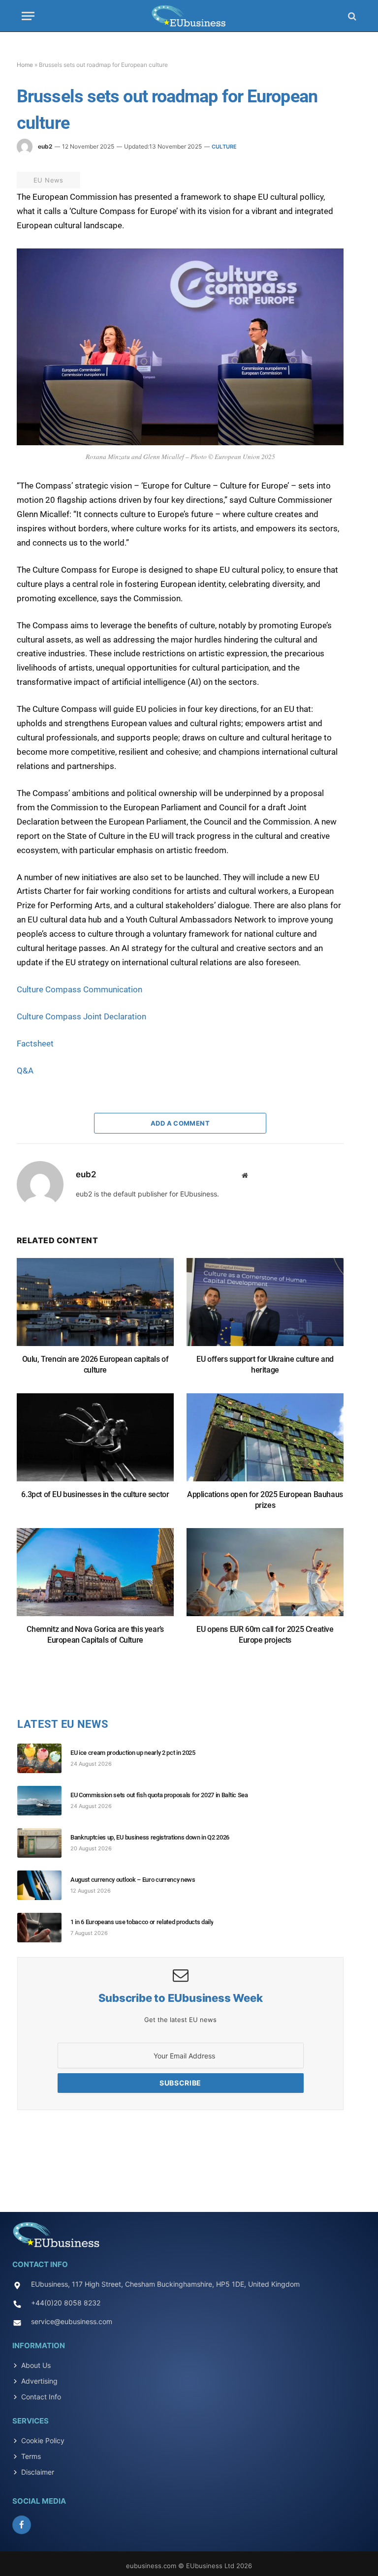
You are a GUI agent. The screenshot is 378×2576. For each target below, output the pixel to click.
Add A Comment (180, 1123)
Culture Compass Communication (81, 989)
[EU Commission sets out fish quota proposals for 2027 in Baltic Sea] (44, 1801)
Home (25, 65)
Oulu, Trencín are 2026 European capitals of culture (95, 1365)
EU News (48, 180)
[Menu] (28, 16)
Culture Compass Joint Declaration (83, 1016)
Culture (224, 147)
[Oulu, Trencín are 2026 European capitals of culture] (95, 1307)
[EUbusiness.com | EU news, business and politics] (189, 16)
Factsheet (37, 1043)
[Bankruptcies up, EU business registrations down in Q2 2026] (44, 1843)
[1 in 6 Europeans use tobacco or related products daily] (44, 1928)
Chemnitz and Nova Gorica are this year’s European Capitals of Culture (95, 1635)
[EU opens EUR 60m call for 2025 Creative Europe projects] (265, 1577)
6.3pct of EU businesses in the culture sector (95, 1494)
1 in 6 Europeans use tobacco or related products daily (142, 1922)
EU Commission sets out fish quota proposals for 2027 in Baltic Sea (159, 1795)
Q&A (26, 1071)
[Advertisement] (189, 2158)
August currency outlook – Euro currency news (133, 1880)
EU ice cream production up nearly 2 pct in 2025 (133, 1753)
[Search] (351, 16)
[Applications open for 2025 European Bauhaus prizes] (265, 1442)
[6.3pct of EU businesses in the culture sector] (95, 1442)
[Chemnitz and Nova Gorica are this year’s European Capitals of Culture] (95, 1577)
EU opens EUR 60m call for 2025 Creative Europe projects (265, 1635)
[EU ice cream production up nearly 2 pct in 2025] (44, 1758)
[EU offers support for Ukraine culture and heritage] (265, 1307)
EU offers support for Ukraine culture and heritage (265, 1365)
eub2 (45, 146)
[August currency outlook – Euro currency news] (44, 1885)
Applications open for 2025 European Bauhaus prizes (265, 1500)
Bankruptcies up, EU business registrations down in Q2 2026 (150, 1837)
